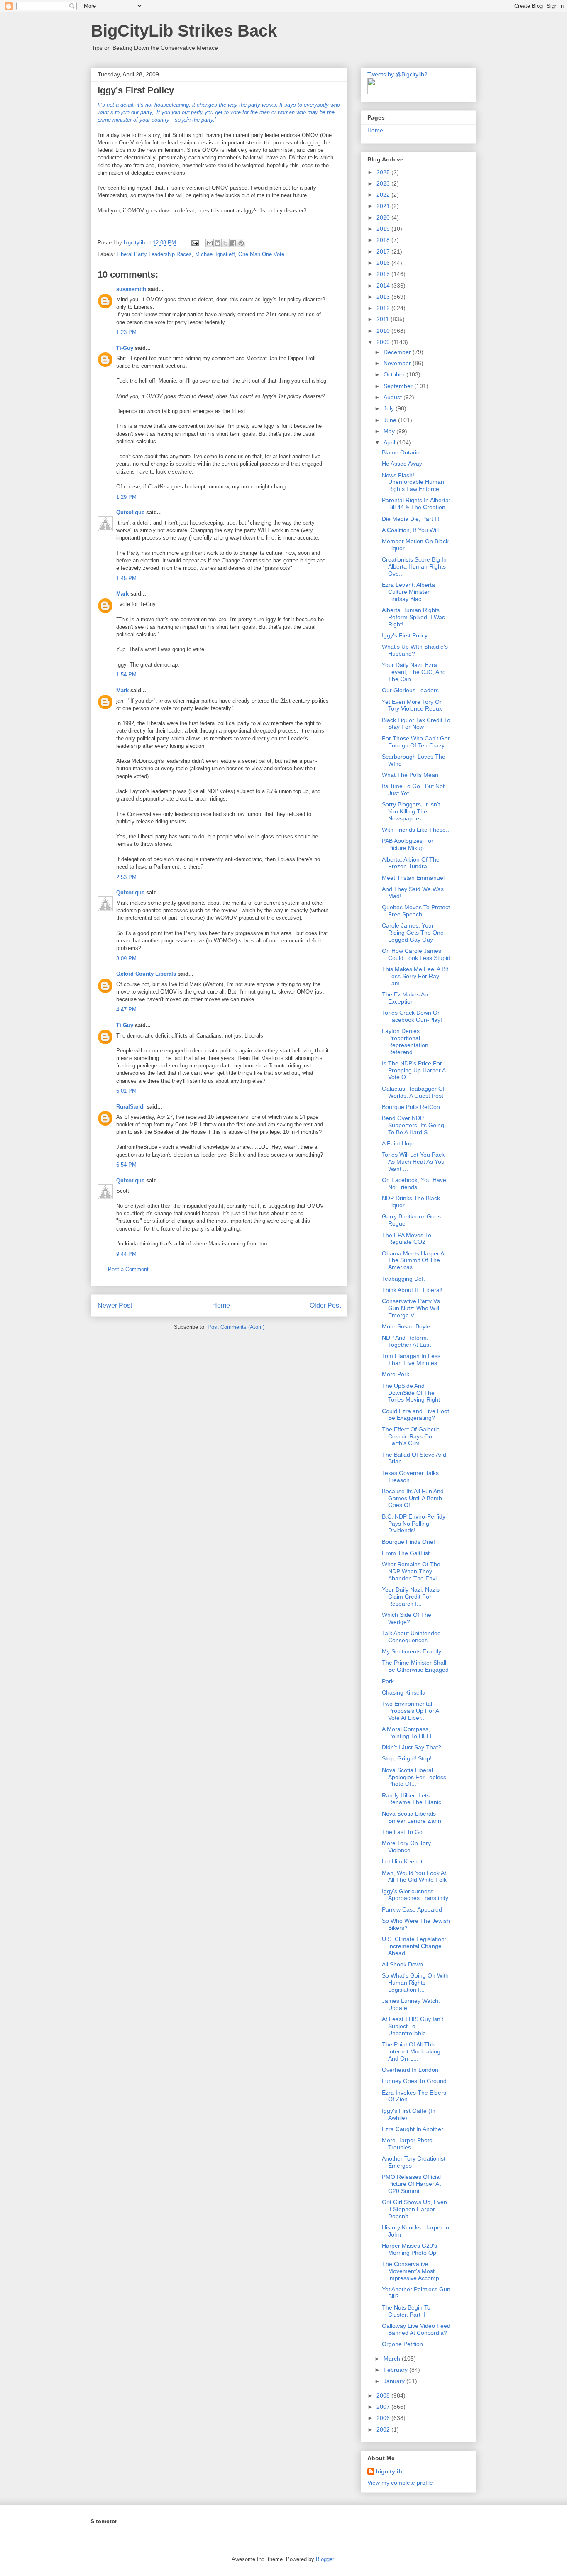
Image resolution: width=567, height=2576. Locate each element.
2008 (384, 2395)
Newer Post (115, 1305)
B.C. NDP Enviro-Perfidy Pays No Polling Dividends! (414, 1524)
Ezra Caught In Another (413, 2129)
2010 (384, 331)
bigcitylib (135, 243)
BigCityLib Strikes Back (184, 31)
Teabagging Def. (403, 1279)
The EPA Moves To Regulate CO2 (407, 1239)
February (396, 2370)
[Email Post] (194, 243)
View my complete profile (400, 2483)
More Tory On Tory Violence (406, 1847)
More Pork (396, 1374)
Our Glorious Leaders (410, 690)
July (390, 408)
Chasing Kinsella (404, 1692)
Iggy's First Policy (405, 635)
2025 (384, 172)
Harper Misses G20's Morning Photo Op (409, 2249)
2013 (384, 297)
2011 (384, 319)
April (390, 442)
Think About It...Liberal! (412, 1290)
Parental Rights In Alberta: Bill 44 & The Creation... (416, 504)
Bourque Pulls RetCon (411, 1107)
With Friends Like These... (416, 830)
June (391, 420)
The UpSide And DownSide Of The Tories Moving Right (411, 1393)
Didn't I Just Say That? (412, 1747)
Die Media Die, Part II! (411, 519)
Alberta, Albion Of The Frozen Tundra (411, 863)
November (398, 363)
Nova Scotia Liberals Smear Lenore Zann (412, 1817)
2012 (384, 308)
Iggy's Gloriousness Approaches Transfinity (415, 1895)
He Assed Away (402, 464)
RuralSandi (131, 1107)
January (395, 2381)
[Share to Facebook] (233, 243)
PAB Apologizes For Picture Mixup (408, 844)
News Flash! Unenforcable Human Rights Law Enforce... (413, 482)
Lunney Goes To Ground (414, 2081)
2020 (384, 217)
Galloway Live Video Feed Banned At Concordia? (416, 2329)
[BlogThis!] (218, 243)
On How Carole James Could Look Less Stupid (416, 954)
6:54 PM (126, 1165)
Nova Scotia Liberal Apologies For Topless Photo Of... (414, 1777)
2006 (384, 2418)
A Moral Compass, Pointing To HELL (408, 1732)
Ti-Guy (125, 348)
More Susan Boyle (406, 1326)
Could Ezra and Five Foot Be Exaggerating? (415, 1415)
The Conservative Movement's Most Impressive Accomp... (413, 2271)
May (390, 431)
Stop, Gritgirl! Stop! (407, 1758)
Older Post (325, 1305)
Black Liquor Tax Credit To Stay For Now (416, 724)
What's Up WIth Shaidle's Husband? (415, 650)
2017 (384, 251)
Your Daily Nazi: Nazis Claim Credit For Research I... (411, 1597)
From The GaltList (406, 1553)
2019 (384, 229)
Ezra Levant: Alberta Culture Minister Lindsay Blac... (408, 592)
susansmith (131, 289)
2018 (384, 240)
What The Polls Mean (410, 775)
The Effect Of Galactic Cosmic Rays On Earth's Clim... (411, 1436)
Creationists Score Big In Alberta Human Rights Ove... (414, 566)
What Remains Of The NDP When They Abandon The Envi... (412, 1571)
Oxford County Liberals (146, 974)
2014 (384, 286)
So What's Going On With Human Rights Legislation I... (415, 1983)
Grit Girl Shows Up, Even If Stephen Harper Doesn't (414, 2209)
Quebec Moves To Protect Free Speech (416, 911)
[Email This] (210, 243)
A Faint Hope (399, 1143)
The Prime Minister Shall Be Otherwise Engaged (415, 1666)
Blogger (325, 2559)
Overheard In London (410, 2070)
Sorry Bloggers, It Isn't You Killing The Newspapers (411, 811)
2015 (384, 274)
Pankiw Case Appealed (412, 1909)
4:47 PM (126, 1010)
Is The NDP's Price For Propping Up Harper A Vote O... (414, 1070)
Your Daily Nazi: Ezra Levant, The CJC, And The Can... (414, 672)
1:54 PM (126, 675)
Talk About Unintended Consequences (411, 1637)
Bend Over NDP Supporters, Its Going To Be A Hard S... (413, 1125)
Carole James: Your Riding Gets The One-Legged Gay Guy (414, 933)
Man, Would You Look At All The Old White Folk (414, 1876)
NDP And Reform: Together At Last (406, 1341)
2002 (384, 2429)
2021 (384, 206)
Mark (122, 594)
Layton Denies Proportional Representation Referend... (405, 1041)
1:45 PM (126, 578)
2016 (384, 263)
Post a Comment (128, 1269)
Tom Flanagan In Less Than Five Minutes (411, 1359)
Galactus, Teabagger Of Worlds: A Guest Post (413, 1092)
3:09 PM (126, 958)
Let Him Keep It (402, 1861)
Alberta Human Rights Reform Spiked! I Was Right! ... (413, 617)
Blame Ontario (401, 452)
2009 (384, 342)
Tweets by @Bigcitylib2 (397, 74)
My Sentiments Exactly (412, 1651)
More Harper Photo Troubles (407, 2144)
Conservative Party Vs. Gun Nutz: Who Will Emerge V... (412, 1308)
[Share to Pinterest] (241, 243)
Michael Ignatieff (215, 254)
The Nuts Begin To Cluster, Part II (406, 2311)
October (395, 374)
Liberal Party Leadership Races (154, 254)
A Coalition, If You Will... (413, 530)
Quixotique (130, 512)
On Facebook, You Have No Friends (414, 1183)
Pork (388, 1681)
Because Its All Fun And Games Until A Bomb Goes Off (413, 1498)
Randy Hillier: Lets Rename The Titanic (412, 1799)
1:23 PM (126, 332)
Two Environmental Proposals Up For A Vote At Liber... (410, 1711)
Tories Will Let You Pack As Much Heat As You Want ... (413, 1162)
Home (221, 1305)
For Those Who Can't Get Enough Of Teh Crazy (416, 742)
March (393, 2359)
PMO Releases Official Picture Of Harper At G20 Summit (411, 2184)
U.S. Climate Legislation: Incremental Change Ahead (414, 1946)
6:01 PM (126, 1091)
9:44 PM (126, 1254)
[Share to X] (225, 243)
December (398, 352)
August (393, 397)
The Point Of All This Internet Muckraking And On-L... (411, 2051)
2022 (384, 195)
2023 (384, 183)
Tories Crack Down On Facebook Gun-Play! (412, 1016)
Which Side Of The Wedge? (407, 1618)
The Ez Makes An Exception (405, 998)
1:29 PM (126, 497)
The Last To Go (402, 1832)
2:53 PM (126, 877)
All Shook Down (402, 1964)
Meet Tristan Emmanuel (413, 878)
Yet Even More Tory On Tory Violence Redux (412, 705)
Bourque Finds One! (408, 1542)
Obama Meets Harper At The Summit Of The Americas (414, 1260)
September (399, 386)
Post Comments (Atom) (236, 1327)
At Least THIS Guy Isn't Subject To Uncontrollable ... (413, 2026)
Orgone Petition (402, 2344)
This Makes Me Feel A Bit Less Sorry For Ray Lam (415, 976)
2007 (384, 2407)
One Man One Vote (261, 254)
